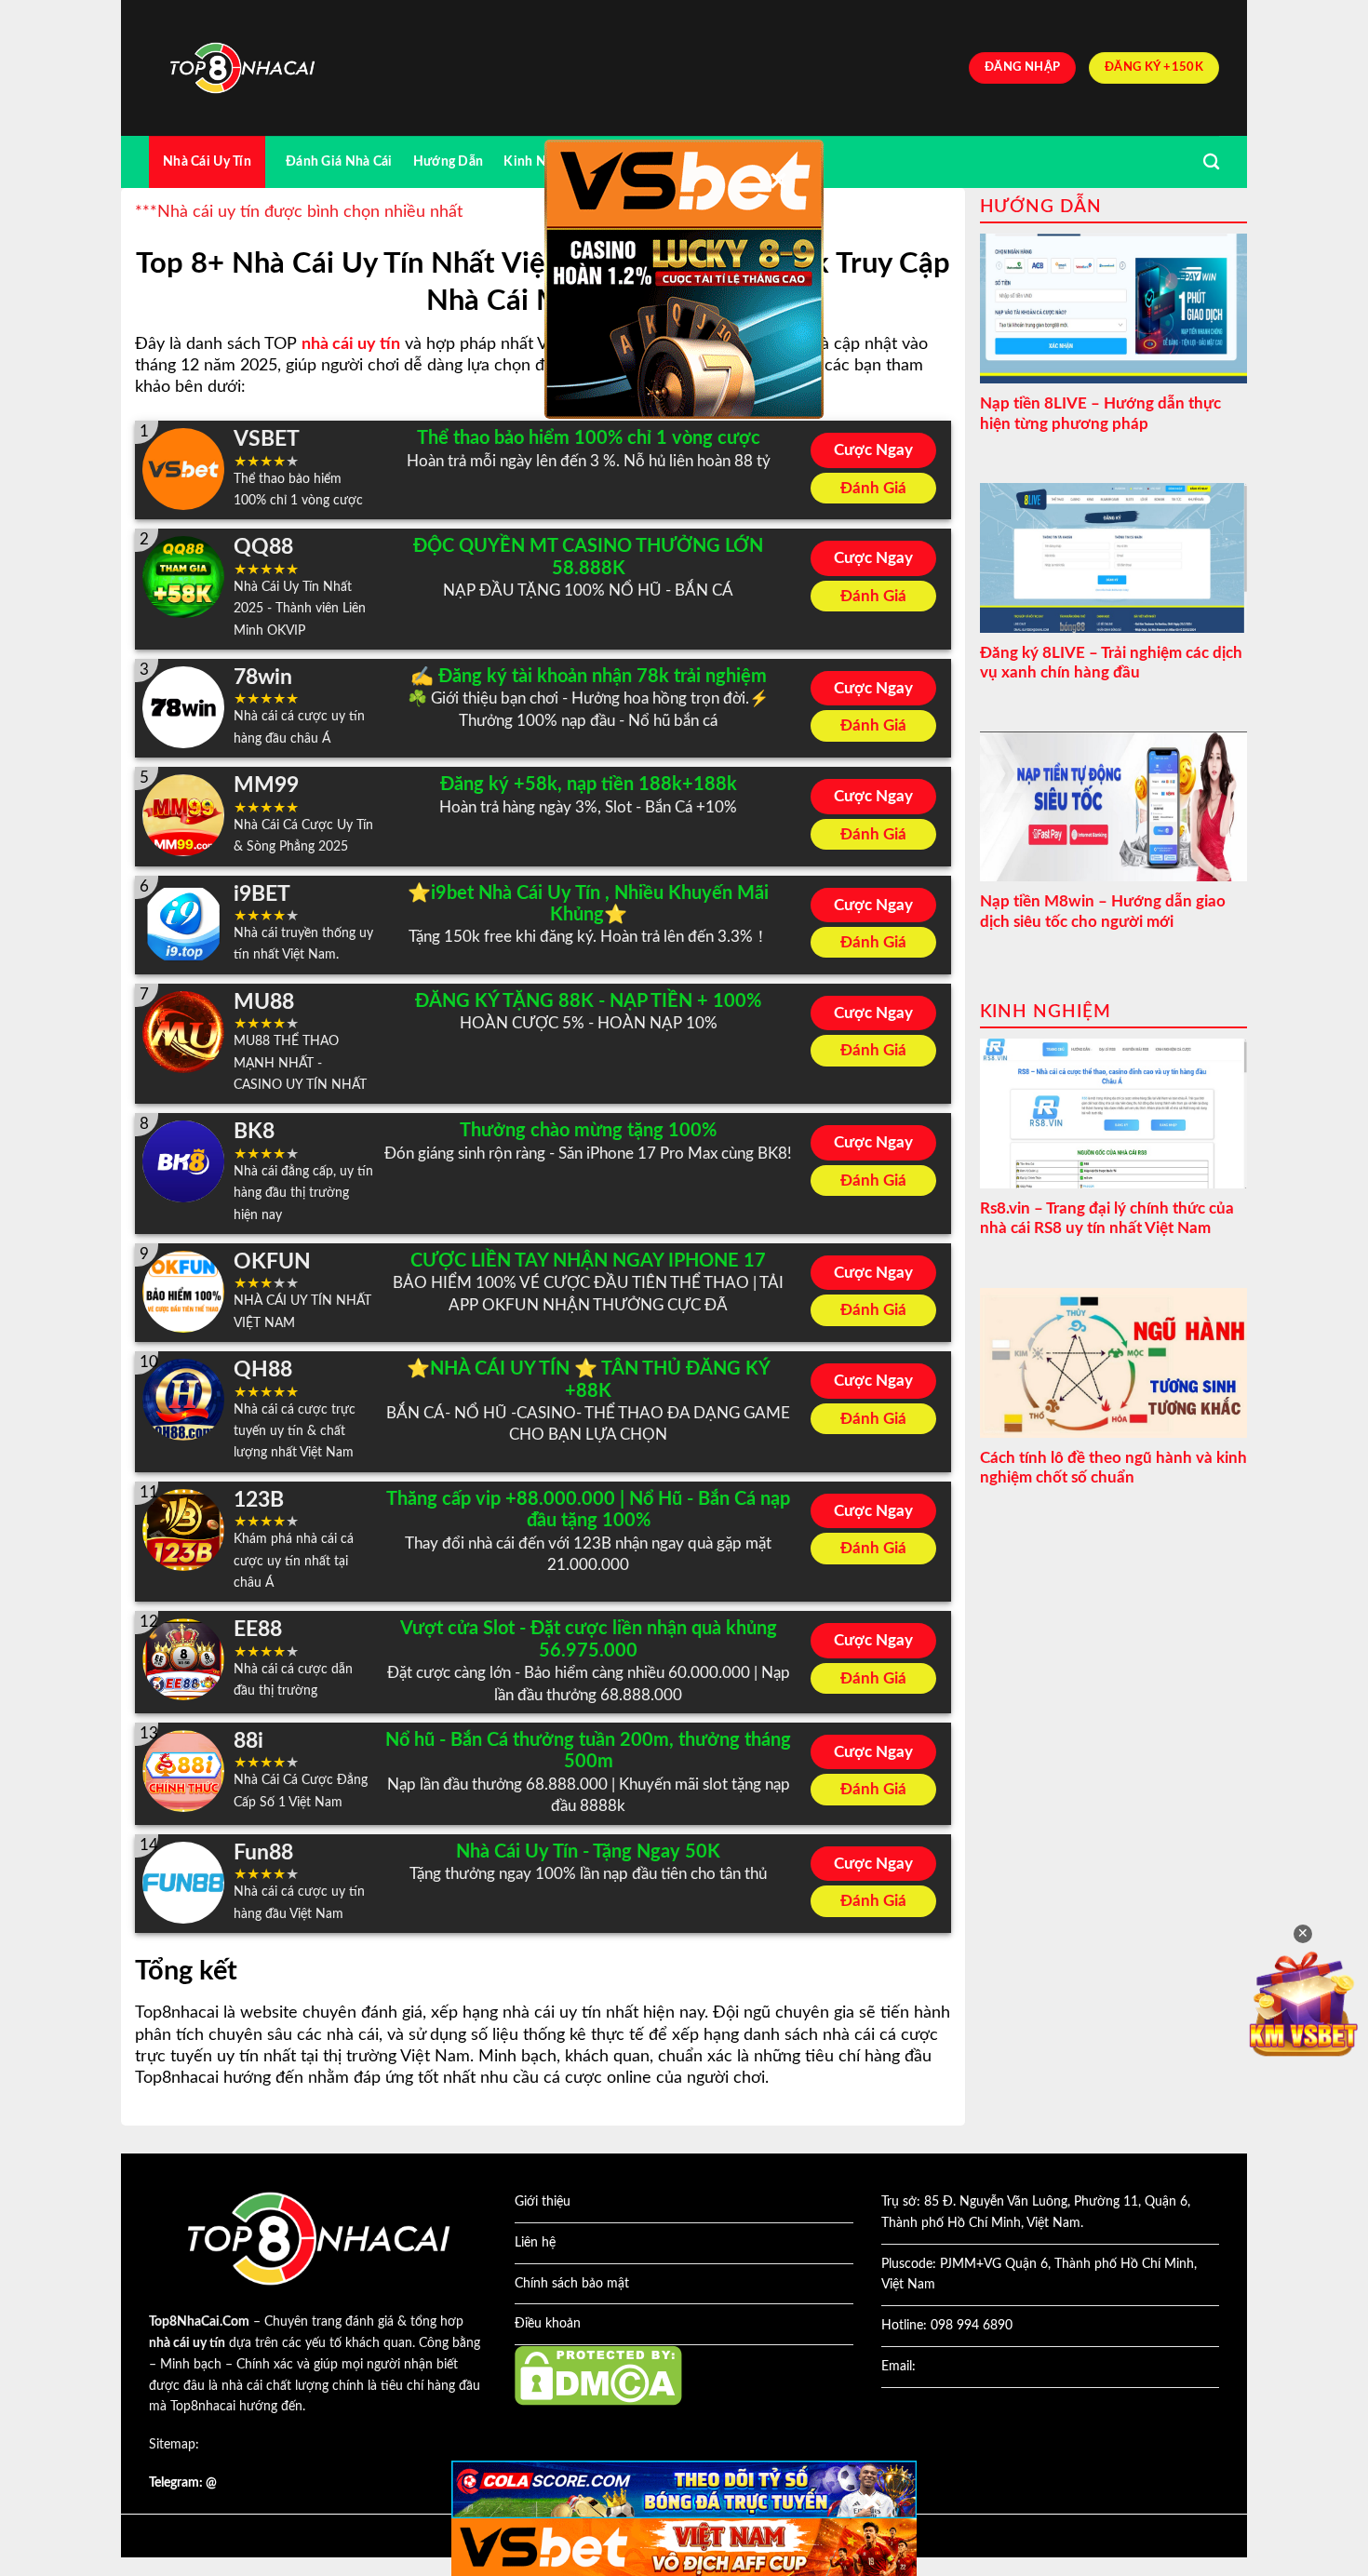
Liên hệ (535, 2243)
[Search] (1211, 162)
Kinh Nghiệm (543, 161)
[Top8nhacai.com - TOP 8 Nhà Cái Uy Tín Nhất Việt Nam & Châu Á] (242, 68)
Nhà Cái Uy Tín (207, 161)
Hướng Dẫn (449, 161)
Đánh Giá (873, 488)
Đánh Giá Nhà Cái (339, 161)
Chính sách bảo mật (572, 2284)
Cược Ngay (873, 450)
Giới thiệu (543, 2202)
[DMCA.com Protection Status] (598, 2375)
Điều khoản (548, 2324)
